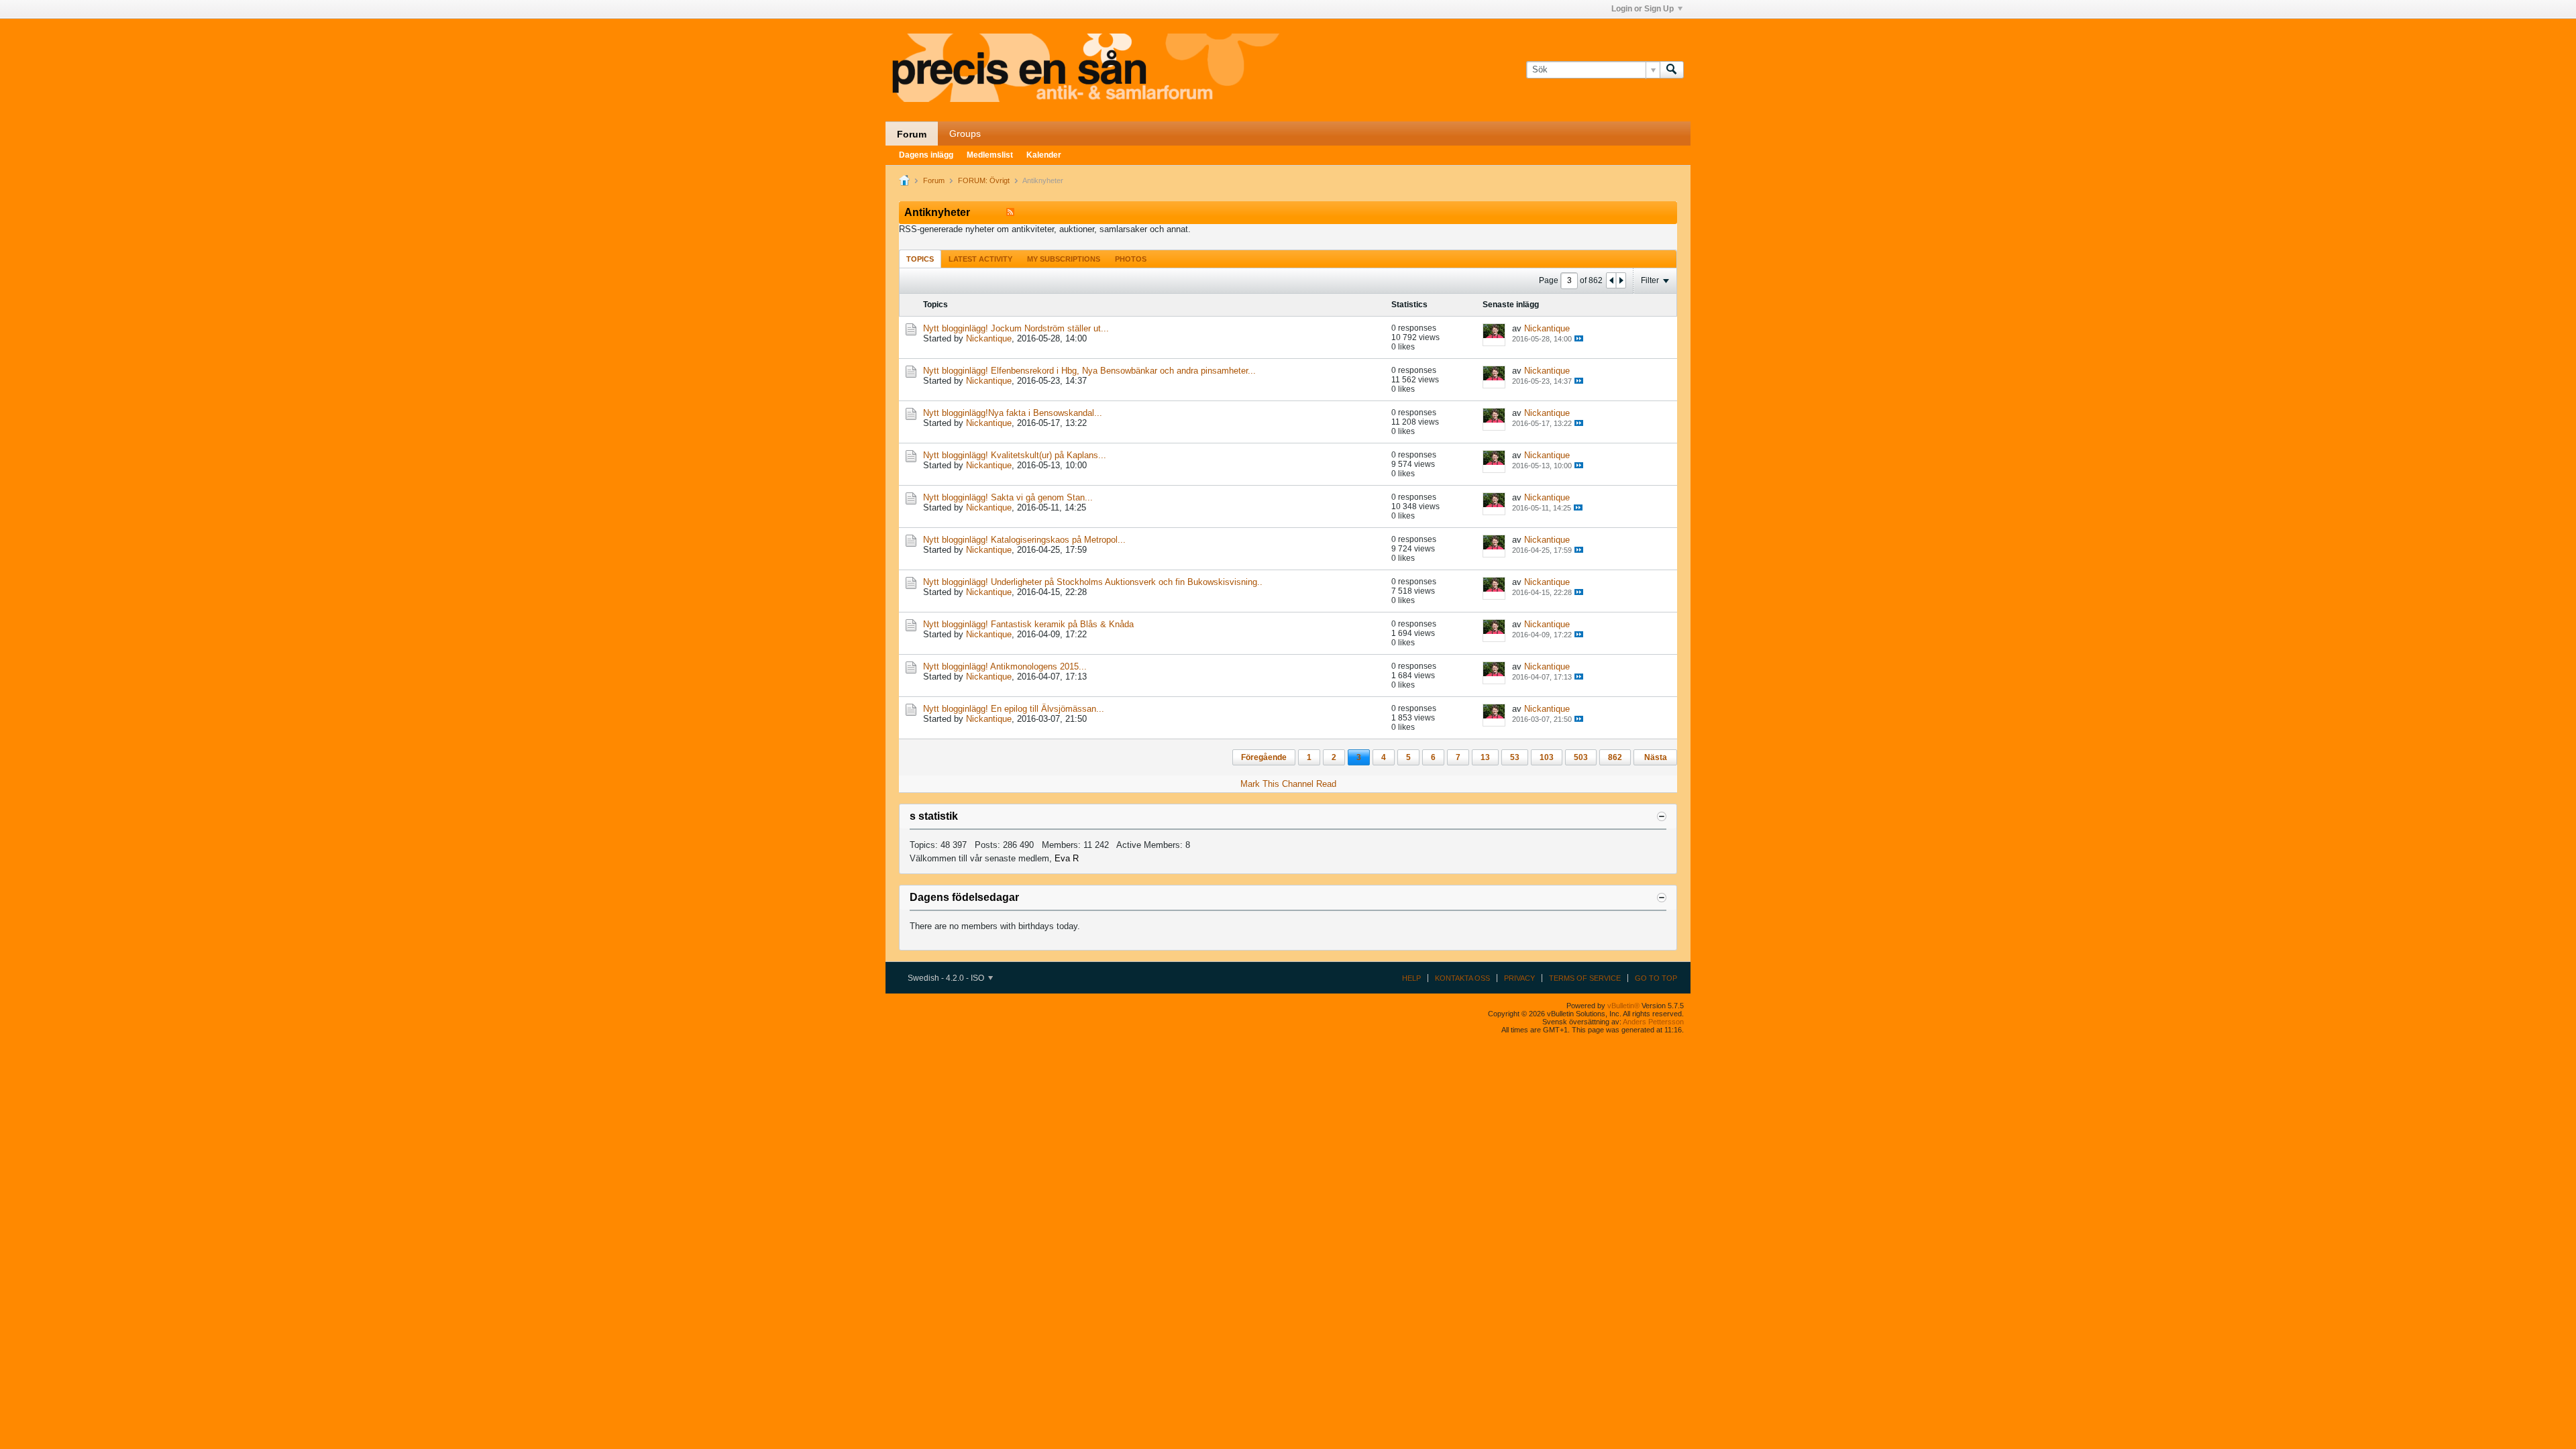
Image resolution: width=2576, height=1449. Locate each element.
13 (1485, 757)
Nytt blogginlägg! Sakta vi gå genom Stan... (1008, 497)
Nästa (1656, 757)
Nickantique (989, 338)
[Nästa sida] (1621, 280)
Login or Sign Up (1643, 9)
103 (1547, 757)
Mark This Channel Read (1288, 784)
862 (1615, 757)
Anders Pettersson (1653, 1022)
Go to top (1656, 978)
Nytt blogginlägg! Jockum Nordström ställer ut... (1016, 328)
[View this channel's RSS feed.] (1010, 212)
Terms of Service (1585, 978)
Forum (912, 134)
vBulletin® (1623, 1006)
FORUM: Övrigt (984, 180)
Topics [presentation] (920, 259)
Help (1411, 978)
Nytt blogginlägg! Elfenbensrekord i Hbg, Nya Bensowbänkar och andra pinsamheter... (1089, 371)
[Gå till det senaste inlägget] (1579, 338)
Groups (965, 133)
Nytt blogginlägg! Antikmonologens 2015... (1005, 666)
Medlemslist (990, 155)
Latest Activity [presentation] (980, 259)
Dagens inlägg (926, 155)
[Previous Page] (1611, 280)
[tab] (920, 259)
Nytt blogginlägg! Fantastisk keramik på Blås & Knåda (1028, 624)
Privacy (1519, 978)
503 (1581, 757)
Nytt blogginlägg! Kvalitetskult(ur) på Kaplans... (1015, 455)
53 (1515, 757)
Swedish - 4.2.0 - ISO (947, 978)
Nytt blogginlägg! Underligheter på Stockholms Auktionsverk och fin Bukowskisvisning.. (1093, 582)
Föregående (1264, 757)
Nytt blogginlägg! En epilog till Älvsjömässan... (1014, 709)
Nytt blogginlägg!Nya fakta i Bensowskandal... (1013, 413)
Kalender (1044, 155)
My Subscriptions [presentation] (1064, 259)
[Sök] (1672, 70)
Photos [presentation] (1131, 259)
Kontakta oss (1462, 978)
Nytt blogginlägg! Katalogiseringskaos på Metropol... (1024, 540)
